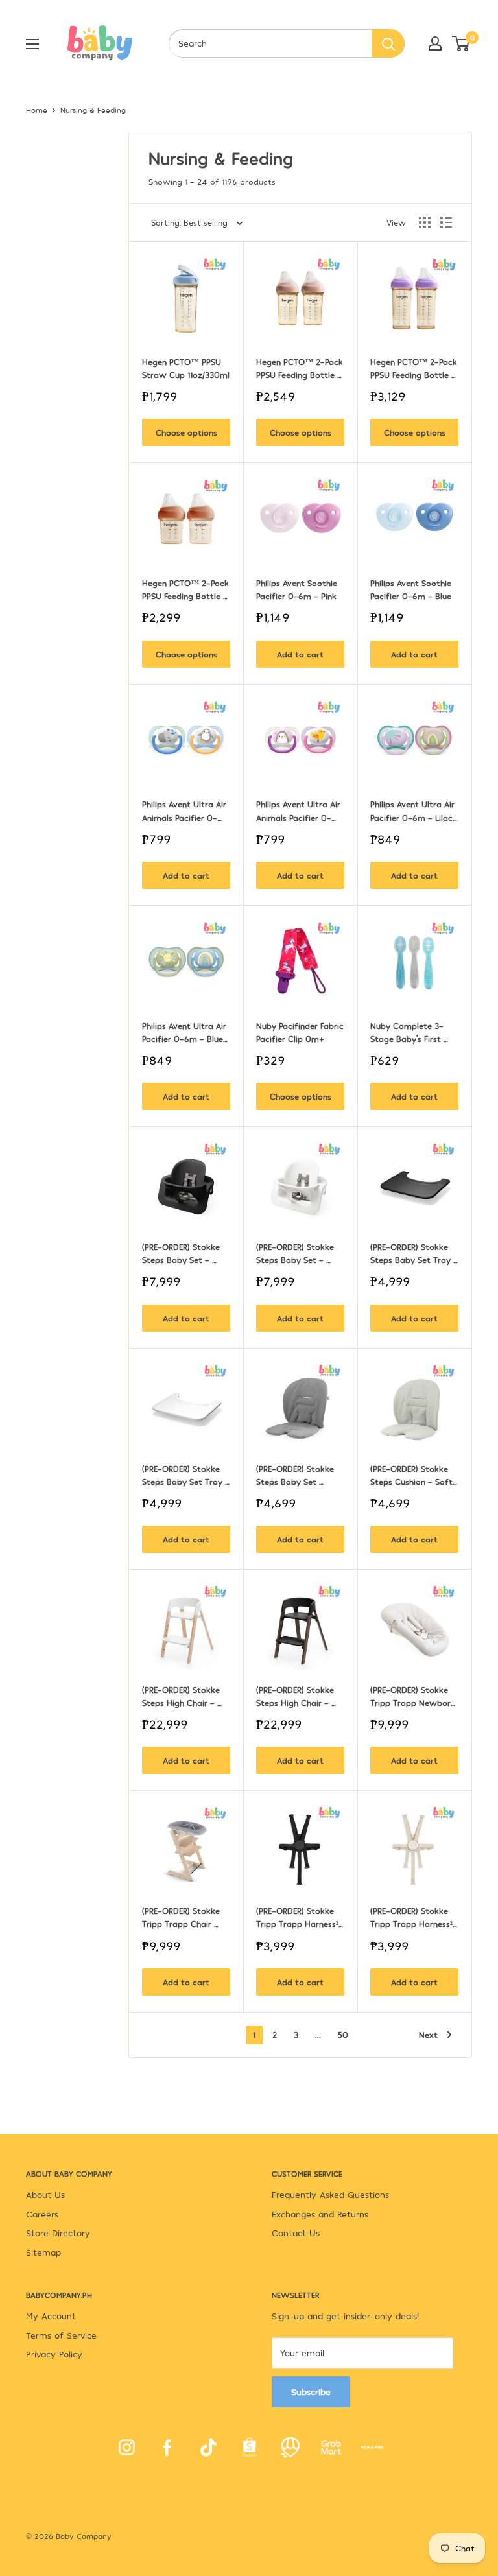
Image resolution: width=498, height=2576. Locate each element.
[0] (461, 43)
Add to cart (300, 654)
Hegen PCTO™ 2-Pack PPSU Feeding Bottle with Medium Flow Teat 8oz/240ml (300, 369)
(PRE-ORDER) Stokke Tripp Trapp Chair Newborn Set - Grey (182, 1918)
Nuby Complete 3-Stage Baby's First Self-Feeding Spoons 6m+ (411, 1033)
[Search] (388, 43)
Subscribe (311, 2392)
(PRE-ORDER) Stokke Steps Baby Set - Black (182, 1254)
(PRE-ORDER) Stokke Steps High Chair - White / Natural (182, 1697)
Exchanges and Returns (320, 2214)
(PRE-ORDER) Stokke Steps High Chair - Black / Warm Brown (299, 1697)
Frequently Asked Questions (330, 2194)
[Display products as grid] (425, 222)
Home (37, 110)
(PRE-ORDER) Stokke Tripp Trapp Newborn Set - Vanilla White (414, 1697)
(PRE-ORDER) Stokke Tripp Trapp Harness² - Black (299, 1918)
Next (428, 2035)
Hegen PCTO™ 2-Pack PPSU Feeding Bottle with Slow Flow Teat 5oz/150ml (186, 590)
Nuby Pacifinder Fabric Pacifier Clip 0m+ (300, 1032)
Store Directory (58, 2233)
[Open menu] (32, 44)
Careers (42, 2214)
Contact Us (296, 2233)
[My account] (435, 43)
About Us (45, 2194)
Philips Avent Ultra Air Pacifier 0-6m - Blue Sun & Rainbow (185, 1033)
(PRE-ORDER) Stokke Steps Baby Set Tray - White (186, 1476)
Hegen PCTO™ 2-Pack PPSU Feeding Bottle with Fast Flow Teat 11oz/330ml (414, 369)
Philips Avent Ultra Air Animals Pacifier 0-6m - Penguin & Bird (300, 811)
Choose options (186, 432)
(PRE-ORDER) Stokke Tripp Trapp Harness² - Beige (413, 1918)
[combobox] (270, 43)
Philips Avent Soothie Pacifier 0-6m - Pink (298, 589)
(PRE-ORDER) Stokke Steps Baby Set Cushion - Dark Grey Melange (298, 1476)
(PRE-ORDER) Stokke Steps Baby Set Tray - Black (414, 1254)
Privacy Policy (54, 2354)
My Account (51, 2316)
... (318, 2035)
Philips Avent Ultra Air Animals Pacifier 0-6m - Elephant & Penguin (185, 811)
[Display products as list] (446, 222)
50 (343, 2035)
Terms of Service (61, 2335)
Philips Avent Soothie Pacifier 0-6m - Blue (412, 589)
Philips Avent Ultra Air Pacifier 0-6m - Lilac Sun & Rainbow (414, 811)
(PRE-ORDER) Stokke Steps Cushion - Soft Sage (413, 1476)
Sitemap (43, 2252)
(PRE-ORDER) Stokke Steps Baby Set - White (296, 1254)
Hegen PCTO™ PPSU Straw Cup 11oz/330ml (186, 368)
